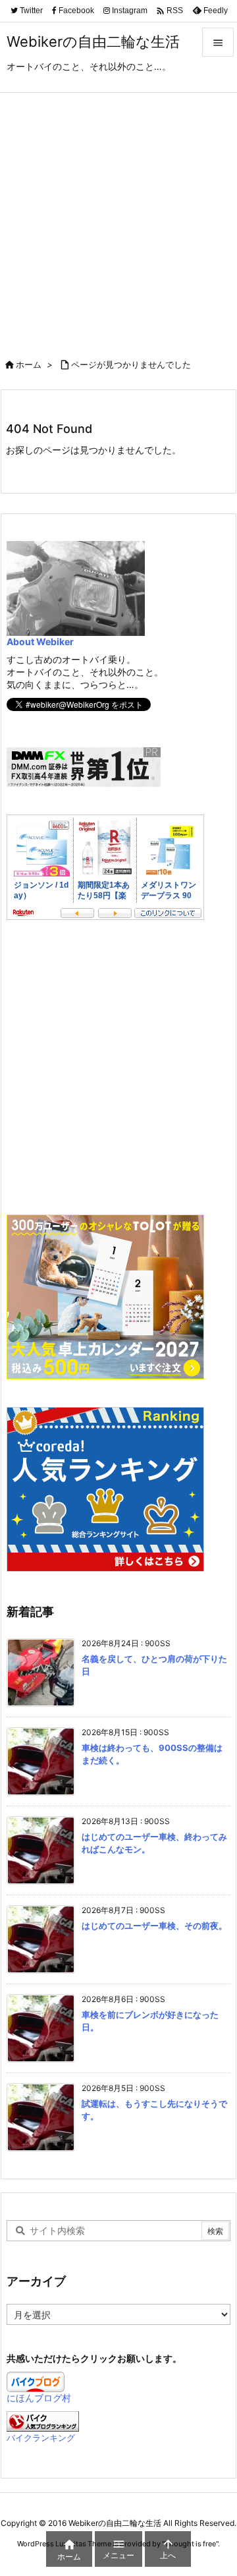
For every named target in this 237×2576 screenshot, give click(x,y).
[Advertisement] (118, 218)
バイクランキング (41, 2438)
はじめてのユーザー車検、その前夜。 (154, 1926)
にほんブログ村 (39, 2398)
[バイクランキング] (43, 2421)
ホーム (29, 364)
